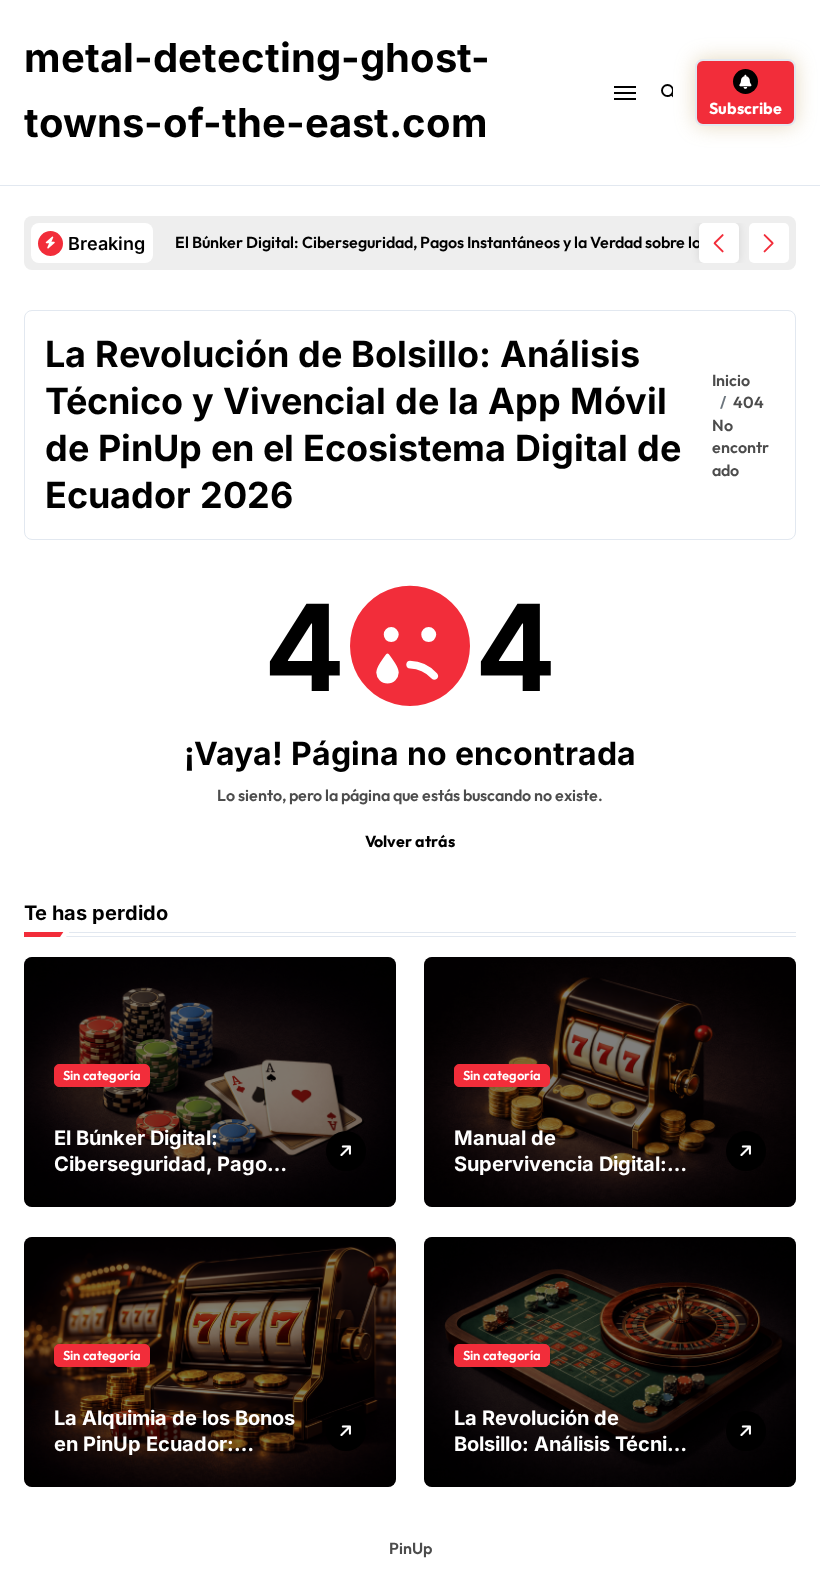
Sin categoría (102, 1075)
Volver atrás (410, 841)
